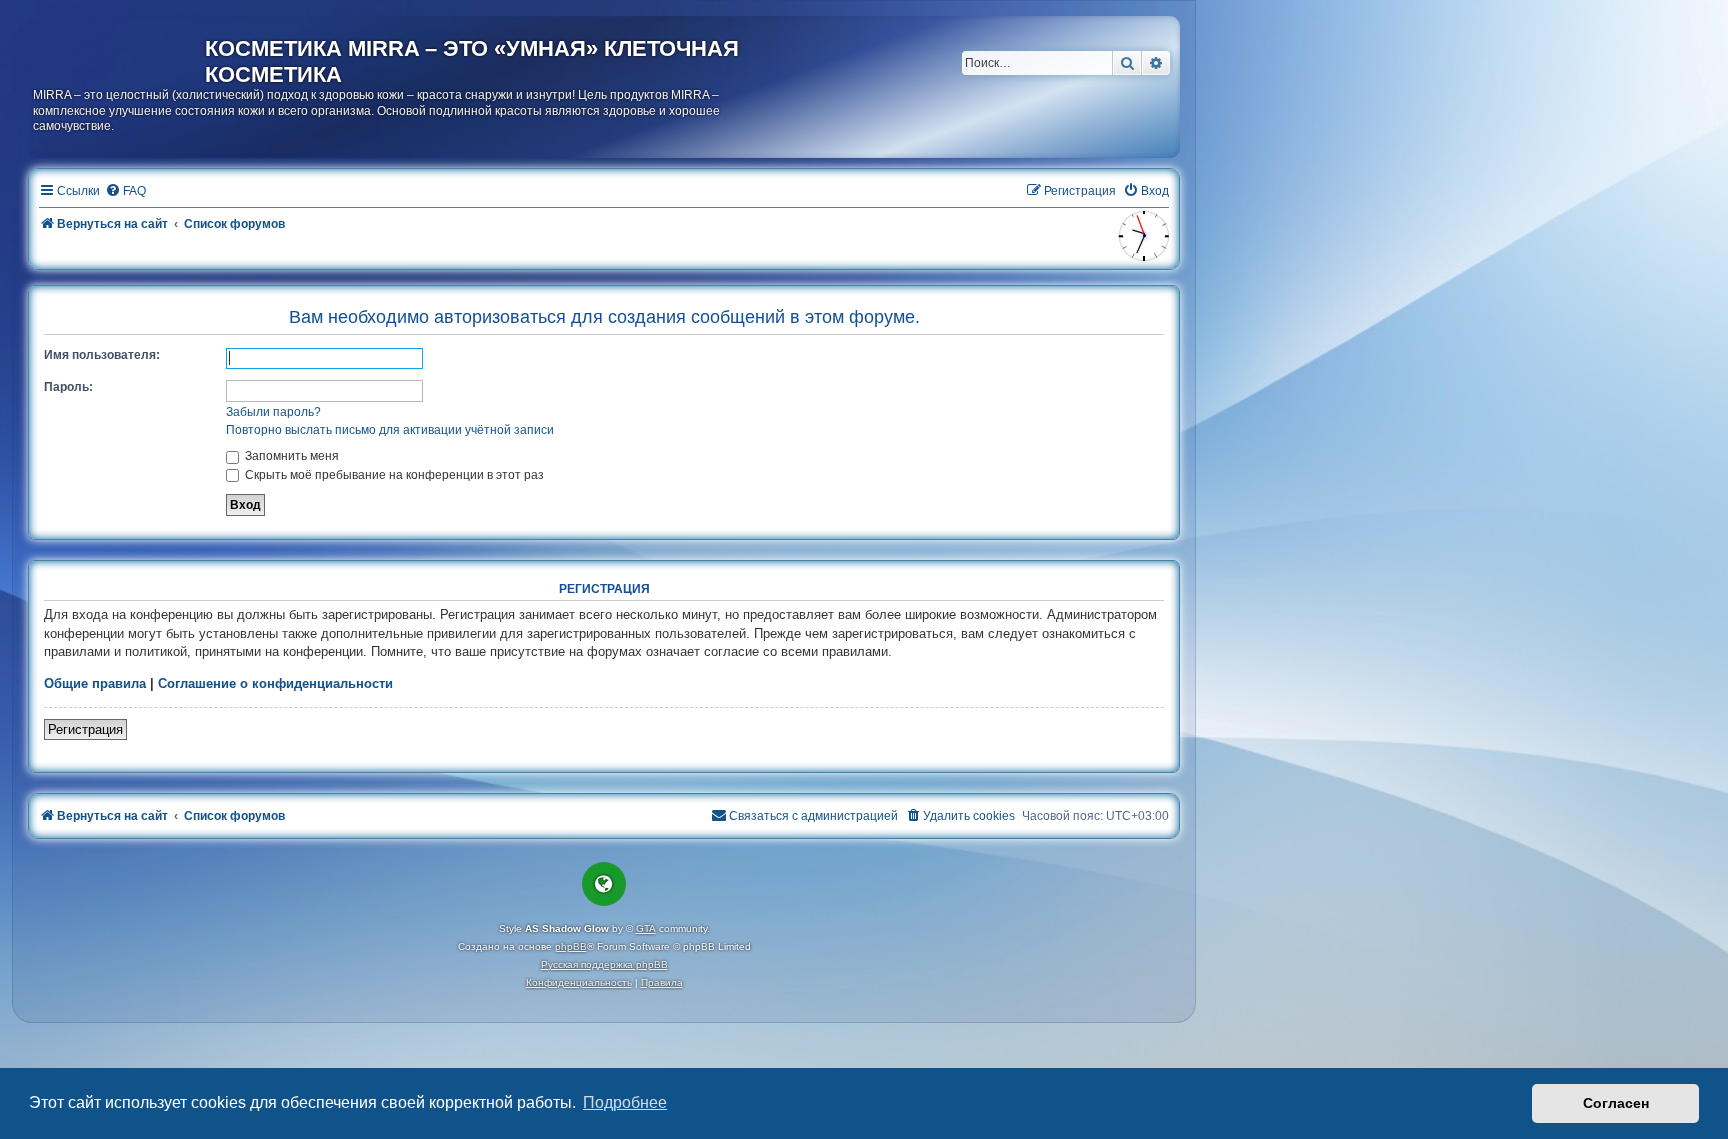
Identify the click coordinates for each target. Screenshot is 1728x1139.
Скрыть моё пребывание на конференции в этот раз (393, 475)
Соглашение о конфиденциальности (275, 683)
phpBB (571, 946)
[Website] (604, 884)
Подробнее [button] (625, 1102)
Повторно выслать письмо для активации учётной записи (390, 430)
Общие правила (95, 683)
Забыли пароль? (273, 412)
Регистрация (85, 729)
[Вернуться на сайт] (119, 53)
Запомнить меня (290, 456)
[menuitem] (125, 191)
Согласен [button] (1616, 1103)
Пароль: (68, 387)
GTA (646, 928)
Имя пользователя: (102, 355)
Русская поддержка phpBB (604, 964)
